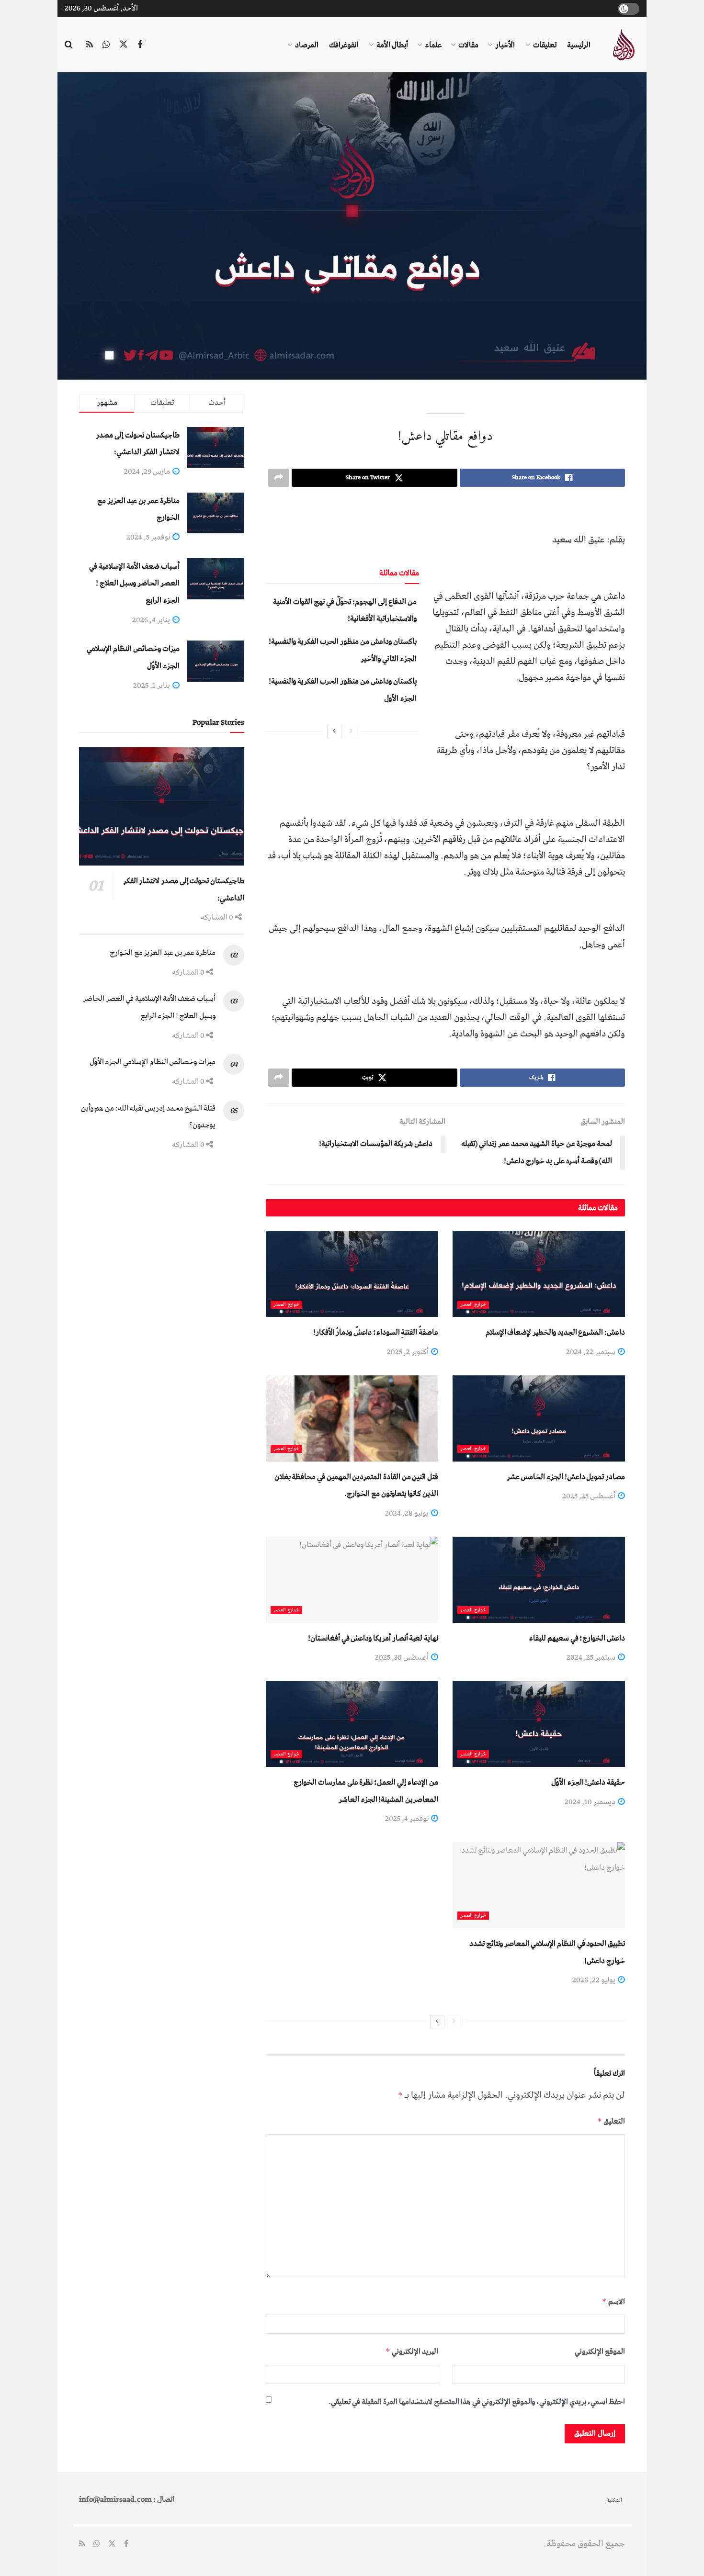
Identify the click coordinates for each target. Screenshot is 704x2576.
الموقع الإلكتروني (600, 2351)
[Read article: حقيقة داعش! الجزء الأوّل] (539, 1724)
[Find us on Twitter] (124, 45)
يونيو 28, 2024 (408, 1513)
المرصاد (307, 45)
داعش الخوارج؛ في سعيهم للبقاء (577, 1638)
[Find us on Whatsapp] (106, 45)
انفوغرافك (344, 45)
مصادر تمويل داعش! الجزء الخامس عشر (566, 1477)
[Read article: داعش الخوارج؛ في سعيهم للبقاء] (539, 1580)
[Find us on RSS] (90, 45)
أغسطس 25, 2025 (590, 1496)
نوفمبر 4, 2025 (408, 1819)
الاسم (613, 2302)
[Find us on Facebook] (140, 45)
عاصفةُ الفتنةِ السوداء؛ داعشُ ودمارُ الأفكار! (376, 1332)
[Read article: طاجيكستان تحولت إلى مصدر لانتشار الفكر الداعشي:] (162, 806)
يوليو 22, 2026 (595, 1980)
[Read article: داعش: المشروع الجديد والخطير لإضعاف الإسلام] (539, 1274)
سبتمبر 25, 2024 (592, 1657)
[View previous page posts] (351, 731)
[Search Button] (69, 45)
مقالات (468, 45)
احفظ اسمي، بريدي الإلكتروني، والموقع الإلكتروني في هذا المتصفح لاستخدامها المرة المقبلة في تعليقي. (477, 2402)
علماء (433, 45)
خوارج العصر (473, 1305)
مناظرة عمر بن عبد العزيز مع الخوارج (163, 953)
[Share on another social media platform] (279, 478)
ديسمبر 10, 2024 (591, 1802)
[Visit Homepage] (623, 45)
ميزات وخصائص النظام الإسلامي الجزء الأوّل (153, 1062)
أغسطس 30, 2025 (403, 1657)
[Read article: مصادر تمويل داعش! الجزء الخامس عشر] (539, 1418)
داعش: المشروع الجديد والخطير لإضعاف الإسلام (555, 1332)
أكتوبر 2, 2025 (409, 1352)
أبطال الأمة (392, 45)
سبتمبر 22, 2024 (591, 1352)
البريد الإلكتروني (412, 2351)
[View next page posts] (334, 731)
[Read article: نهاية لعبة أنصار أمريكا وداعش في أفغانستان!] (352, 1580)
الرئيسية (579, 45)
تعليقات (545, 45)
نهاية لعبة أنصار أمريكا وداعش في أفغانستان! (373, 1638)
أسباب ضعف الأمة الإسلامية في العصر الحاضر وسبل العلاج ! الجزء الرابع (134, 583)
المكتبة (614, 2500)
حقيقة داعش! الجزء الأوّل (588, 1782)
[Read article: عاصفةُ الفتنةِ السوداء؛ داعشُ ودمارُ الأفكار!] (352, 1274)
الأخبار (505, 45)
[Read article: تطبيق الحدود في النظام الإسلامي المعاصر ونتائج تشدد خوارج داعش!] (539, 1885)
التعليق (611, 2121)
